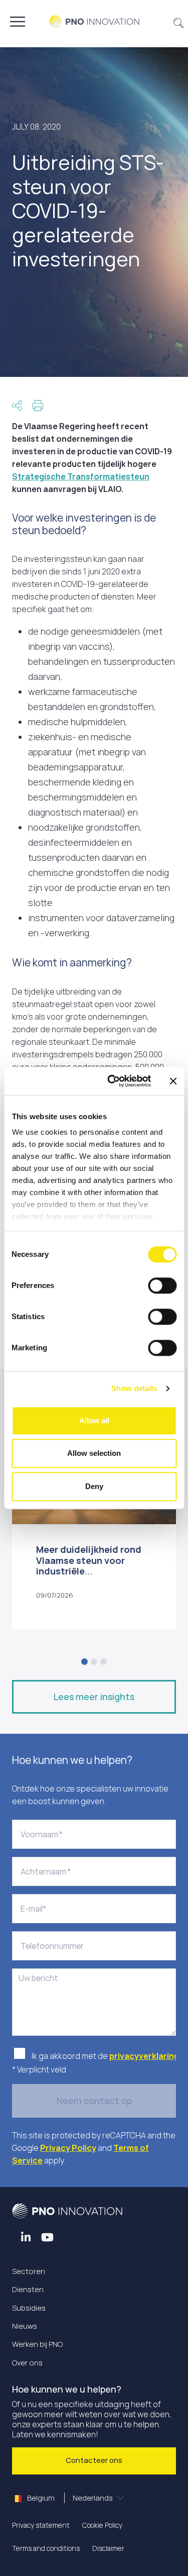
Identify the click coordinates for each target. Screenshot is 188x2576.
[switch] (162, 1285)
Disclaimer (108, 2548)
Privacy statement (41, 2525)
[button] (179, 22)
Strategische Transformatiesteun (81, 476)
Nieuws (25, 2326)
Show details (134, 1388)
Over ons (27, 2363)
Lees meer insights (94, 1697)
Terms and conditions (46, 2548)
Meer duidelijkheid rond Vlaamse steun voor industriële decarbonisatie (89, 1566)
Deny (94, 1486)
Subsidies (29, 2308)
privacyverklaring (145, 2056)
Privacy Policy (68, 2148)
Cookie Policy (102, 2525)
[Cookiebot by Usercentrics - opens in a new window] (112, 1081)
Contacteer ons (94, 2460)
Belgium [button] (69, 2498)
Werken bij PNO (37, 2344)
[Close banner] (173, 1081)
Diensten (28, 2289)
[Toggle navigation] (18, 22)
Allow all (94, 1420)
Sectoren (29, 2271)
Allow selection (94, 1453)
